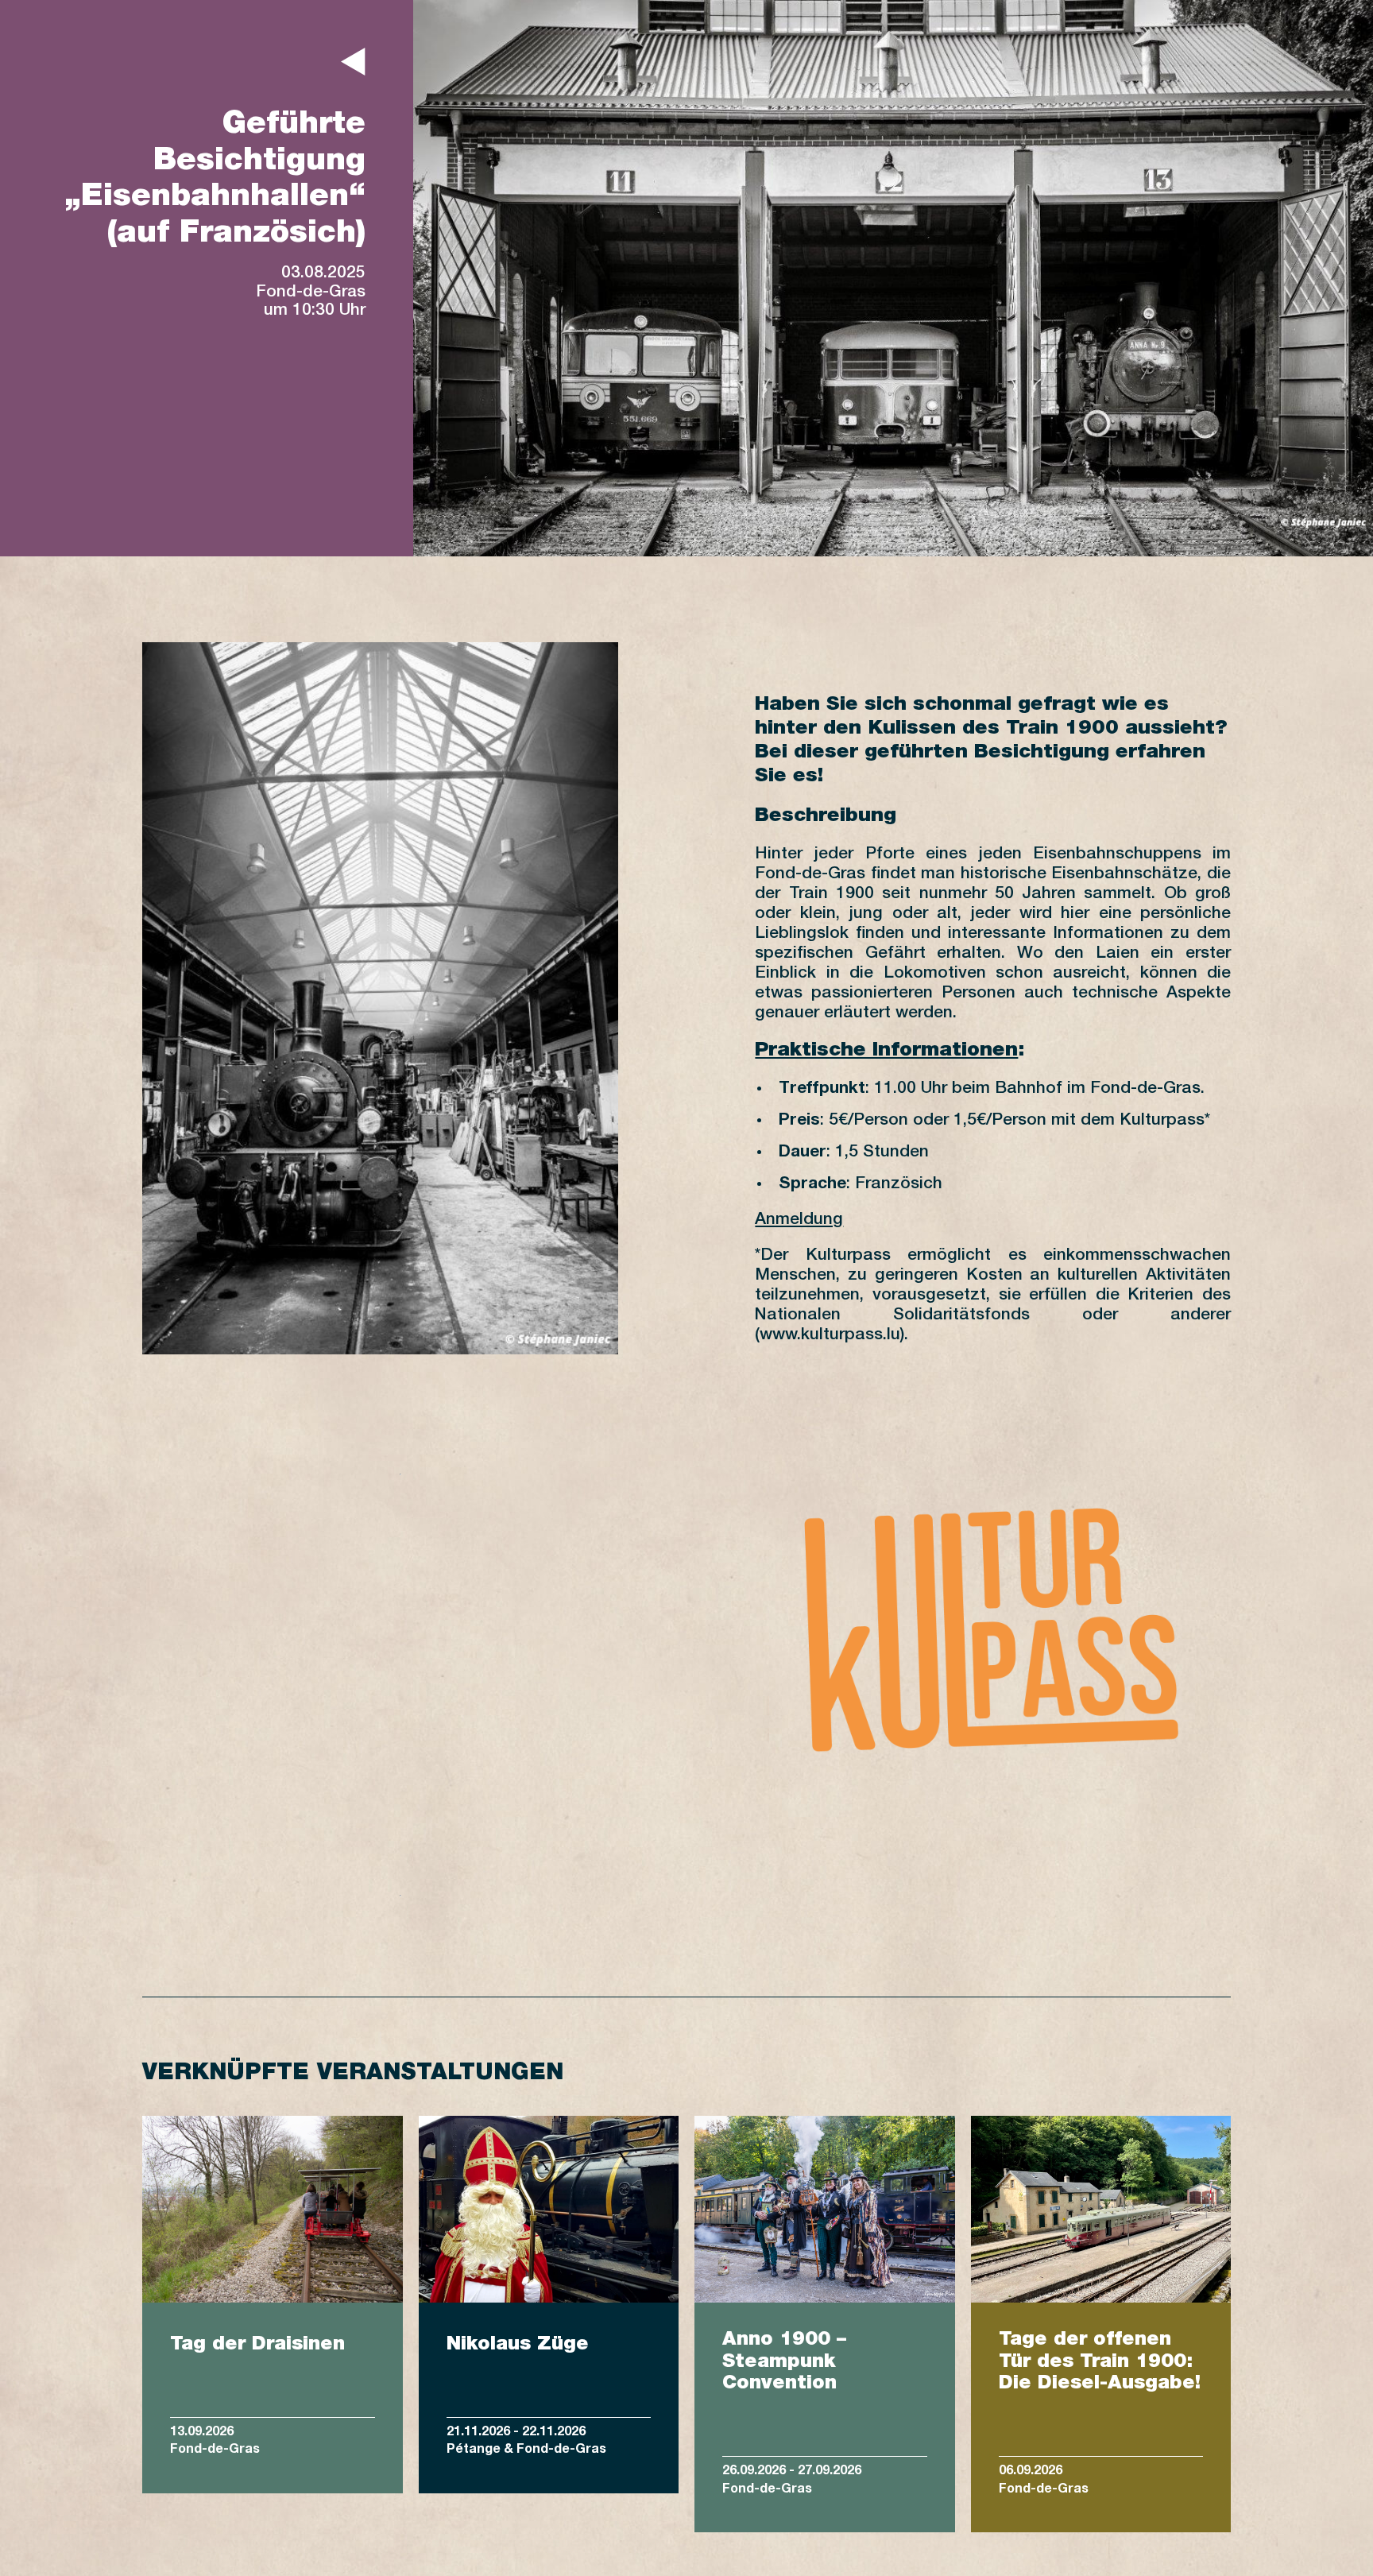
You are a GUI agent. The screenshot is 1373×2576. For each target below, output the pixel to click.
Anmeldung (799, 1220)
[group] (273, 2324)
